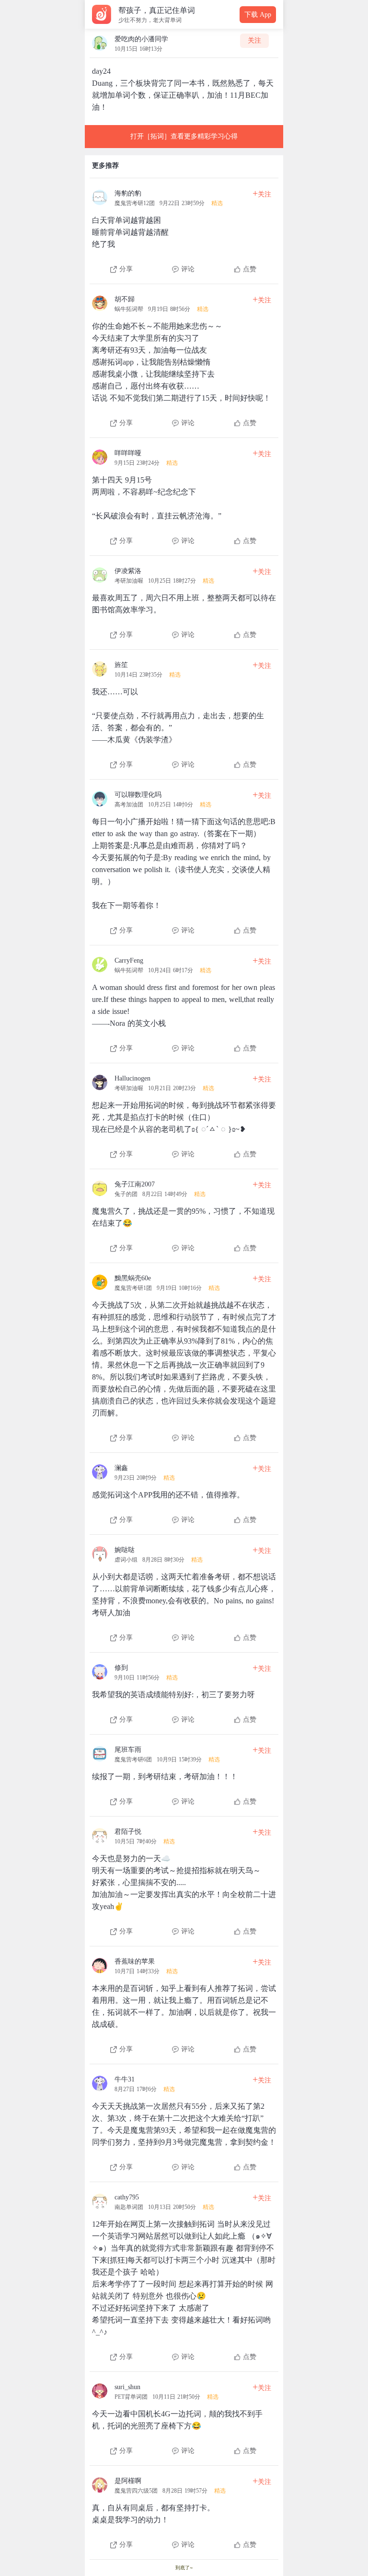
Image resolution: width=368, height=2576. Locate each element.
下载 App (258, 15)
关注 (254, 40)
